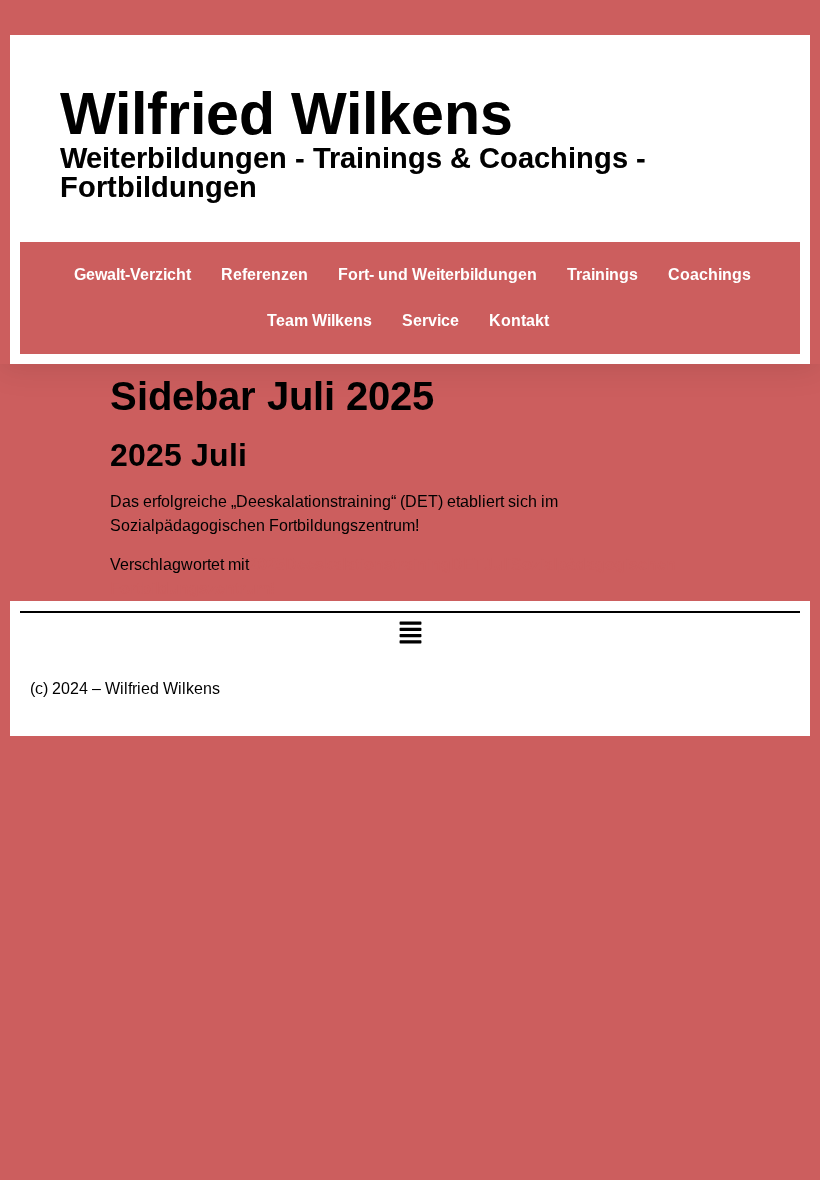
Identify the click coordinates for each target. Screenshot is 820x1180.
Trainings (602, 274)
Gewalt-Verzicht (132, 274)
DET (467, 564)
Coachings (709, 274)
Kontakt (519, 320)
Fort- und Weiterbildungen (437, 274)
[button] (410, 635)
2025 (267, 564)
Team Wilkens (319, 320)
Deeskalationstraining (368, 564)
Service (430, 320)
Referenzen (264, 274)
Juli (497, 564)
